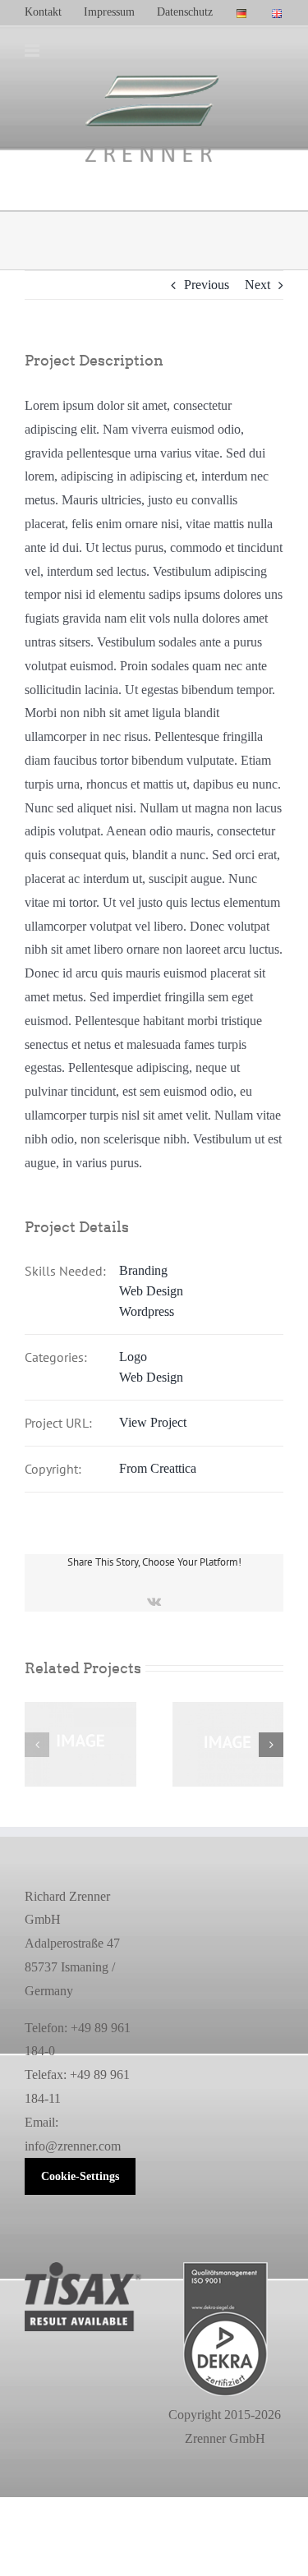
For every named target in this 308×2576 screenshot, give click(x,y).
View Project (153, 1422)
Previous (207, 285)
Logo (133, 1357)
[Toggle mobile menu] (33, 51)
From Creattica (158, 1468)
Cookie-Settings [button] (80, 2176)
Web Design (151, 1291)
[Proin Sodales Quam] (228, 1709)
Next (257, 285)
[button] (37, 1745)
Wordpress (147, 1311)
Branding (143, 1270)
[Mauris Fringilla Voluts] (80, 1709)
